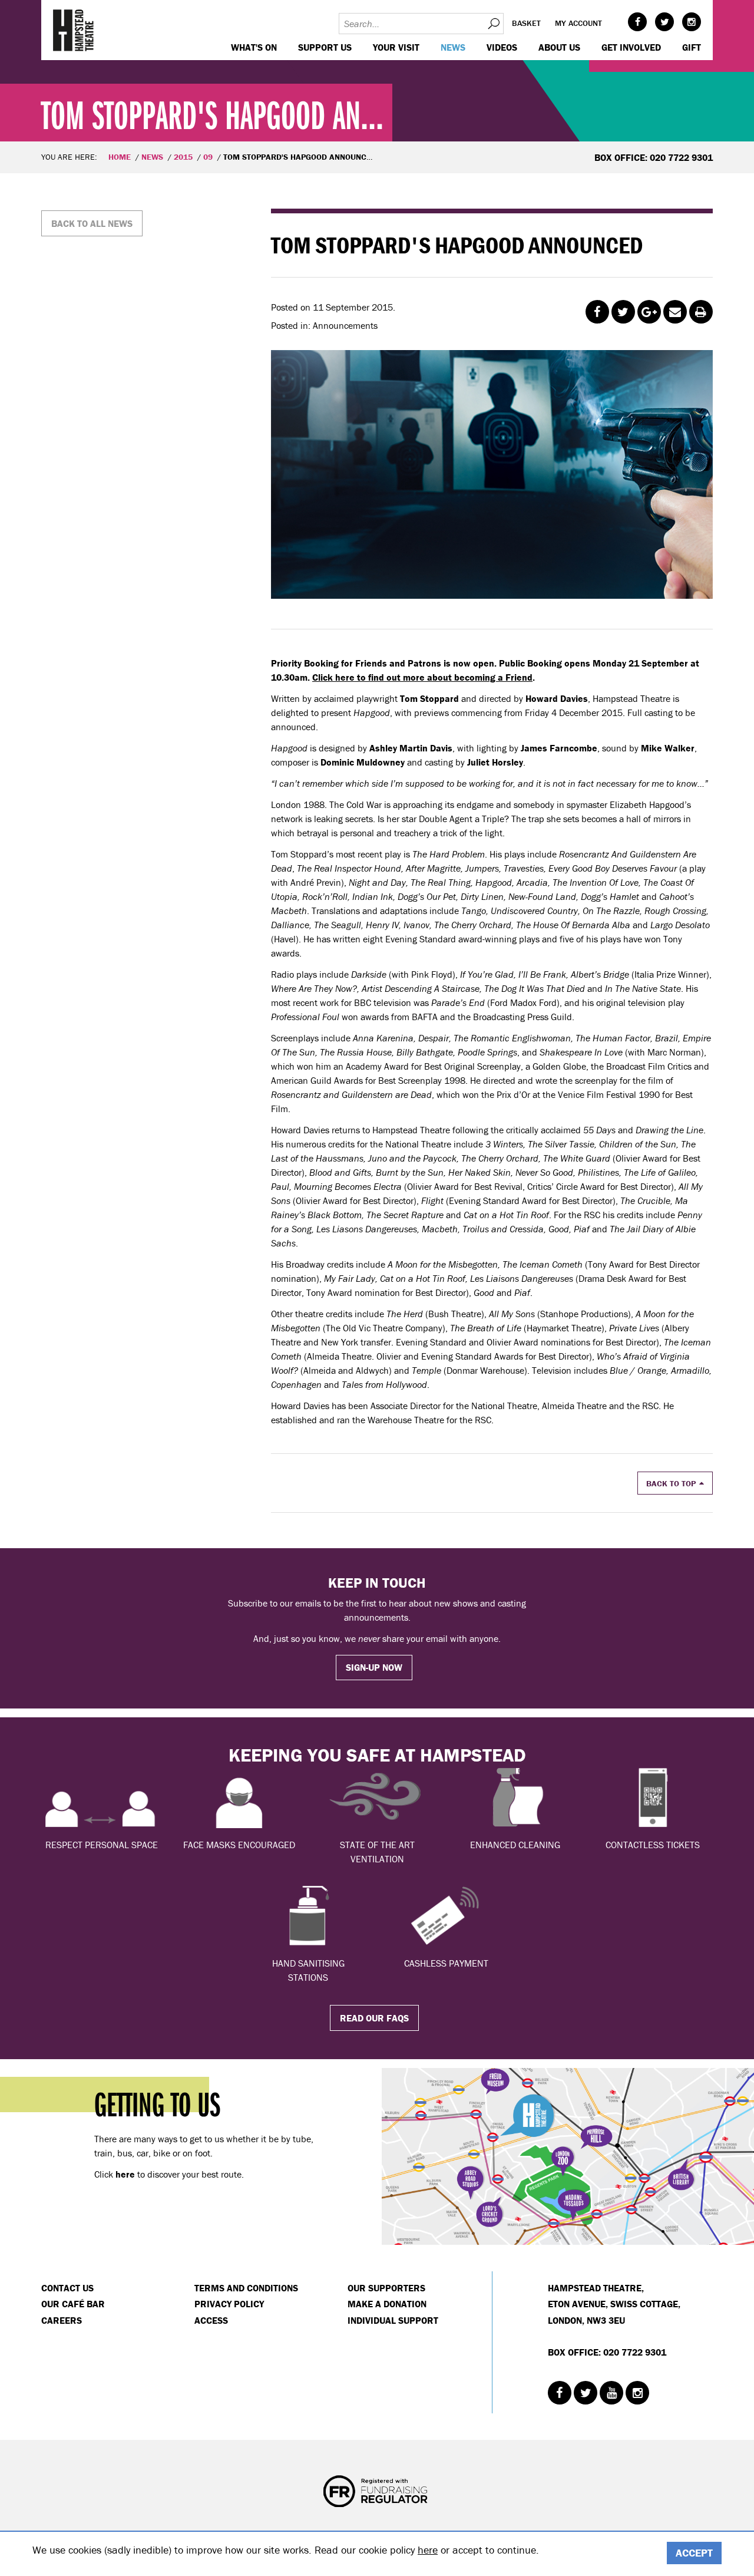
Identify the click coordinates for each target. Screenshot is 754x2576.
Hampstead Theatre (74, 30)
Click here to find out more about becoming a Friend (422, 677)
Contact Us (67, 2288)
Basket (526, 23)
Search (493, 24)
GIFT (692, 47)
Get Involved (631, 47)
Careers (62, 2320)
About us (559, 47)
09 (208, 157)
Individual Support (393, 2320)
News (453, 47)
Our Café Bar (73, 2304)
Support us (325, 47)
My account (578, 23)
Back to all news (92, 223)
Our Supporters (386, 2288)
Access (211, 2320)
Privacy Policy (229, 2304)
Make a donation (387, 2304)
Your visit (396, 47)
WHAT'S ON (254, 47)
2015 (183, 157)
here (428, 2550)
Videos (502, 47)
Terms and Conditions (246, 2288)
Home (120, 157)
